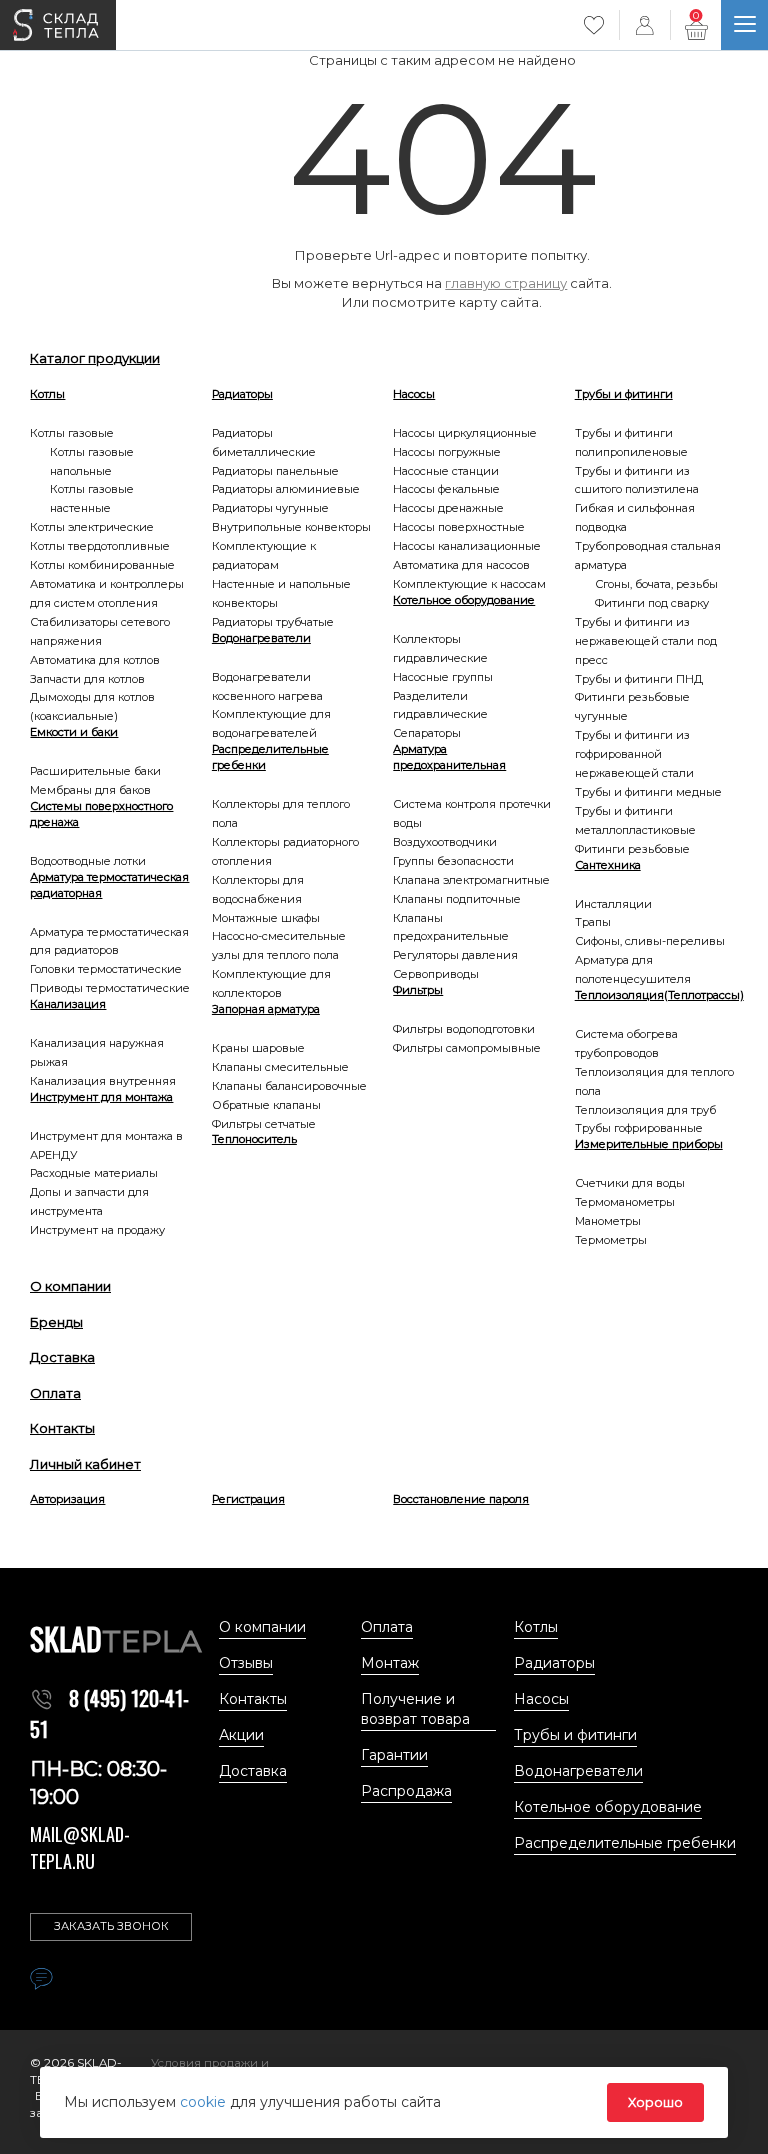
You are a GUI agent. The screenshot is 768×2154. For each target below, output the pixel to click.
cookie (205, 2102)
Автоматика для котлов (95, 660)
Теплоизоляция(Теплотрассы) (656, 995)
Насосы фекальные (446, 489)
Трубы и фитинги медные (648, 792)
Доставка (62, 1357)
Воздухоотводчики (445, 842)
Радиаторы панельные (275, 471)
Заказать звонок (111, 1926)
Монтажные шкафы (266, 918)
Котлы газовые (72, 433)
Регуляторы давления (455, 955)
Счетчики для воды (630, 1183)
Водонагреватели (261, 638)
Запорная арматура (266, 1009)
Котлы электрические (92, 527)
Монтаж (390, 1663)
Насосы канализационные (467, 546)
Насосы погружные (447, 452)
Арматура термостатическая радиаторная (109, 885)
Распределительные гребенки (270, 757)
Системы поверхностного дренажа (101, 814)
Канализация (68, 1004)
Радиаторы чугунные (270, 508)
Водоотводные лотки (88, 861)
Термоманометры (625, 1202)
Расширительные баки (95, 771)
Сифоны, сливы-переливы (650, 941)
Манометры (608, 1221)
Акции (241, 1735)
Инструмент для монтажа (101, 1097)
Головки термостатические (106, 969)
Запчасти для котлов (87, 679)
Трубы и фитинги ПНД (639, 679)
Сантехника (608, 865)
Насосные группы (443, 677)
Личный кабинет (85, 1464)
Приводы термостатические (110, 988)
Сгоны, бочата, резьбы (656, 584)
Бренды (56, 1322)
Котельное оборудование (464, 600)
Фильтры (418, 990)
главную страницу (506, 283)
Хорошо (655, 2102)
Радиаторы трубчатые (273, 622)
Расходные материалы (94, 1173)
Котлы (47, 394)
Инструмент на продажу (97, 1230)
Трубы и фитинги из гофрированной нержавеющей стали (634, 754)
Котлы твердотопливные (100, 546)
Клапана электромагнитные (471, 880)
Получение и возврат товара (415, 1709)
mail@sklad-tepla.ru (80, 1847)
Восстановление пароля (461, 1499)
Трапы (593, 922)
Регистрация (248, 1499)
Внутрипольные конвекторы (291, 527)
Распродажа (406, 1791)
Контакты (62, 1428)
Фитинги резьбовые (632, 849)
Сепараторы (427, 733)
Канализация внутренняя (103, 1081)
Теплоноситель (254, 1139)
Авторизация (67, 1499)
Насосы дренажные (448, 508)
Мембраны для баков (90, 790)
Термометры (611, 1240)
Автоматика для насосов (461, 565)
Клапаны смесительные (280, 1067)
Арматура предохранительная (449, 757)
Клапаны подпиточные (457, 899)
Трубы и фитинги (624, 394)
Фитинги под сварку (652, 603)
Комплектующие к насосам (469, 584)
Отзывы (246, 1663)
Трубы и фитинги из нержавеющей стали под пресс (646, 641)
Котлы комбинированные (102, 565)
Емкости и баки (74, 732)
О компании (70, 1286)
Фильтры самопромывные (467, 1048)
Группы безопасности (453, 861)
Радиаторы (242, 394)
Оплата (55, 1393)
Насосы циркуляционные (465, 433)
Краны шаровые (258, 1048)
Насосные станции (446, 471)
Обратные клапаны (266, 1105)
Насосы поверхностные (459, 527)
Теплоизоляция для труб (645, 1110)
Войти (645, 25)
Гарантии (394, 1755)
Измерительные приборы (649, 1144)
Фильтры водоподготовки (464, 1029)
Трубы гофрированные (639, 1128)
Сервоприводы (436, 974)
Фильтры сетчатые (264, 1124)
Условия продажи (206, 2063)
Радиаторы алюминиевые (286, 489)
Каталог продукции (95, 358)
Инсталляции (613, 904)
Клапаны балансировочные (289, 1086)
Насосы (414, 394)
